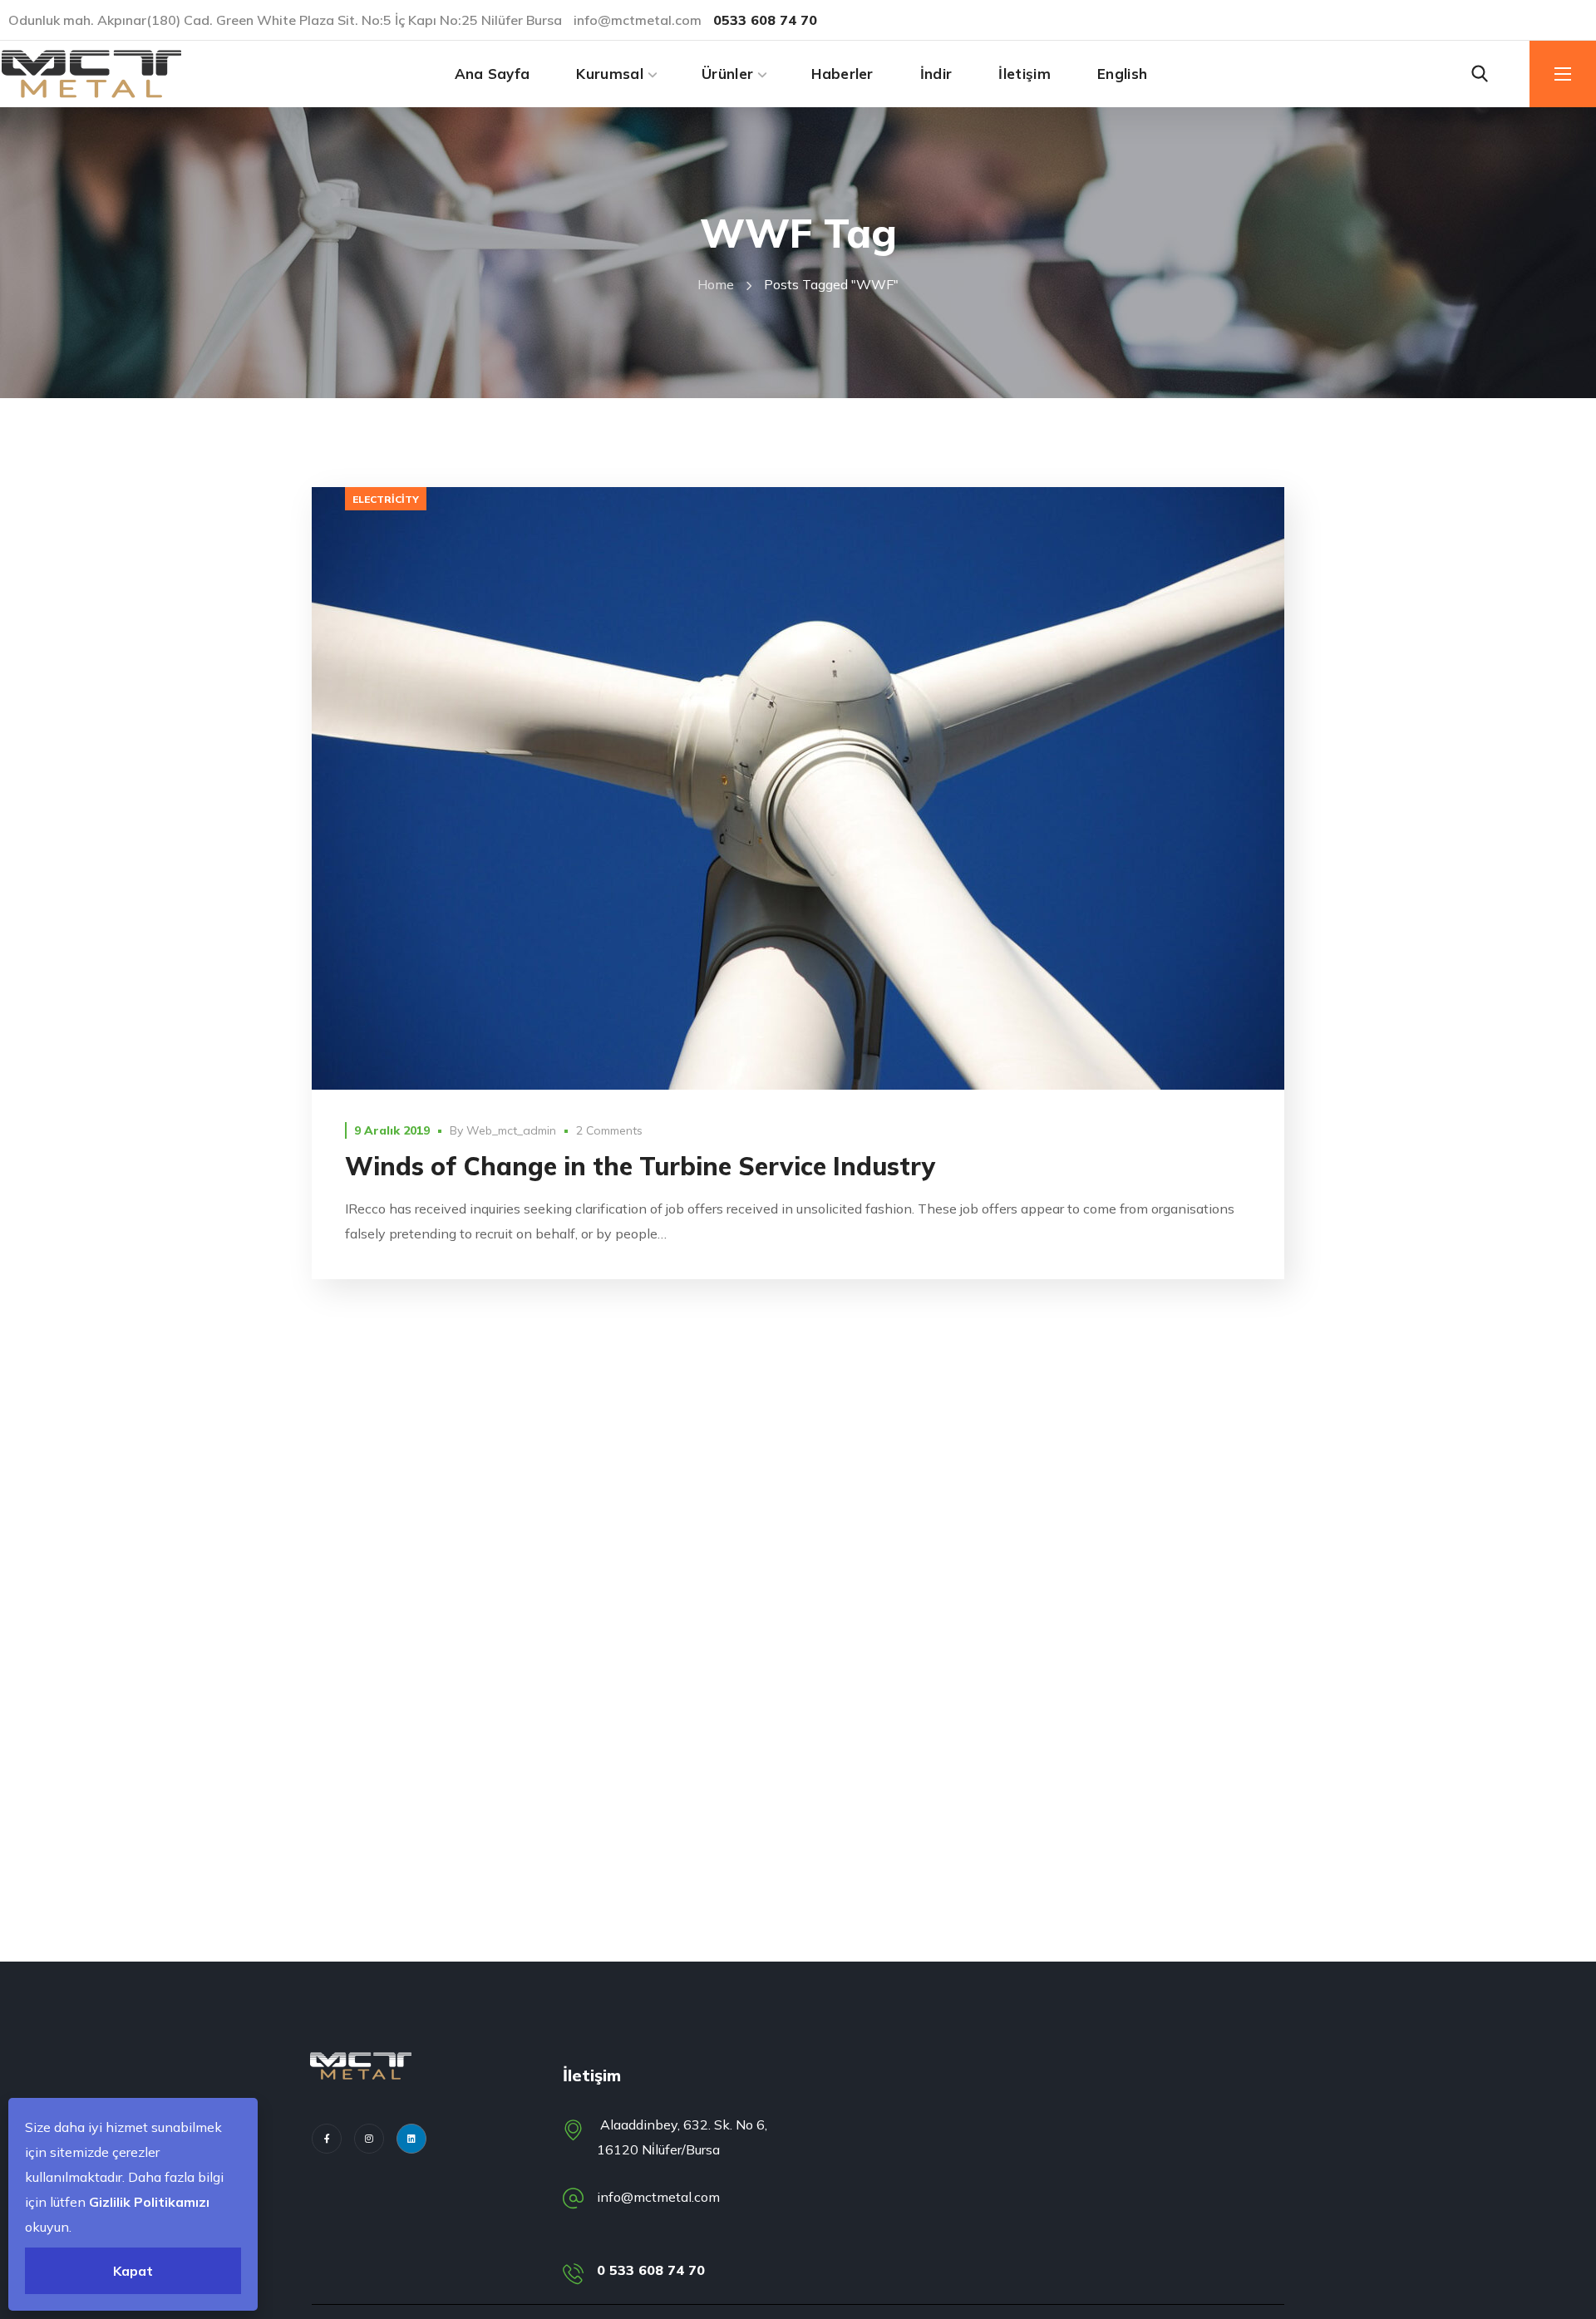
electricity (386, 499)
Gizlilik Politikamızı (149, 2202)
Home (716, 284)
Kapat (133, 2271)
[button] (1480, 74)
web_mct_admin (511, 1130)
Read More (798, 789)
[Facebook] (327, 2139)
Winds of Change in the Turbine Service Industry (640, 1166)
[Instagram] (369, 2139)
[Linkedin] (411, 2139)
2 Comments (609, 1130)
